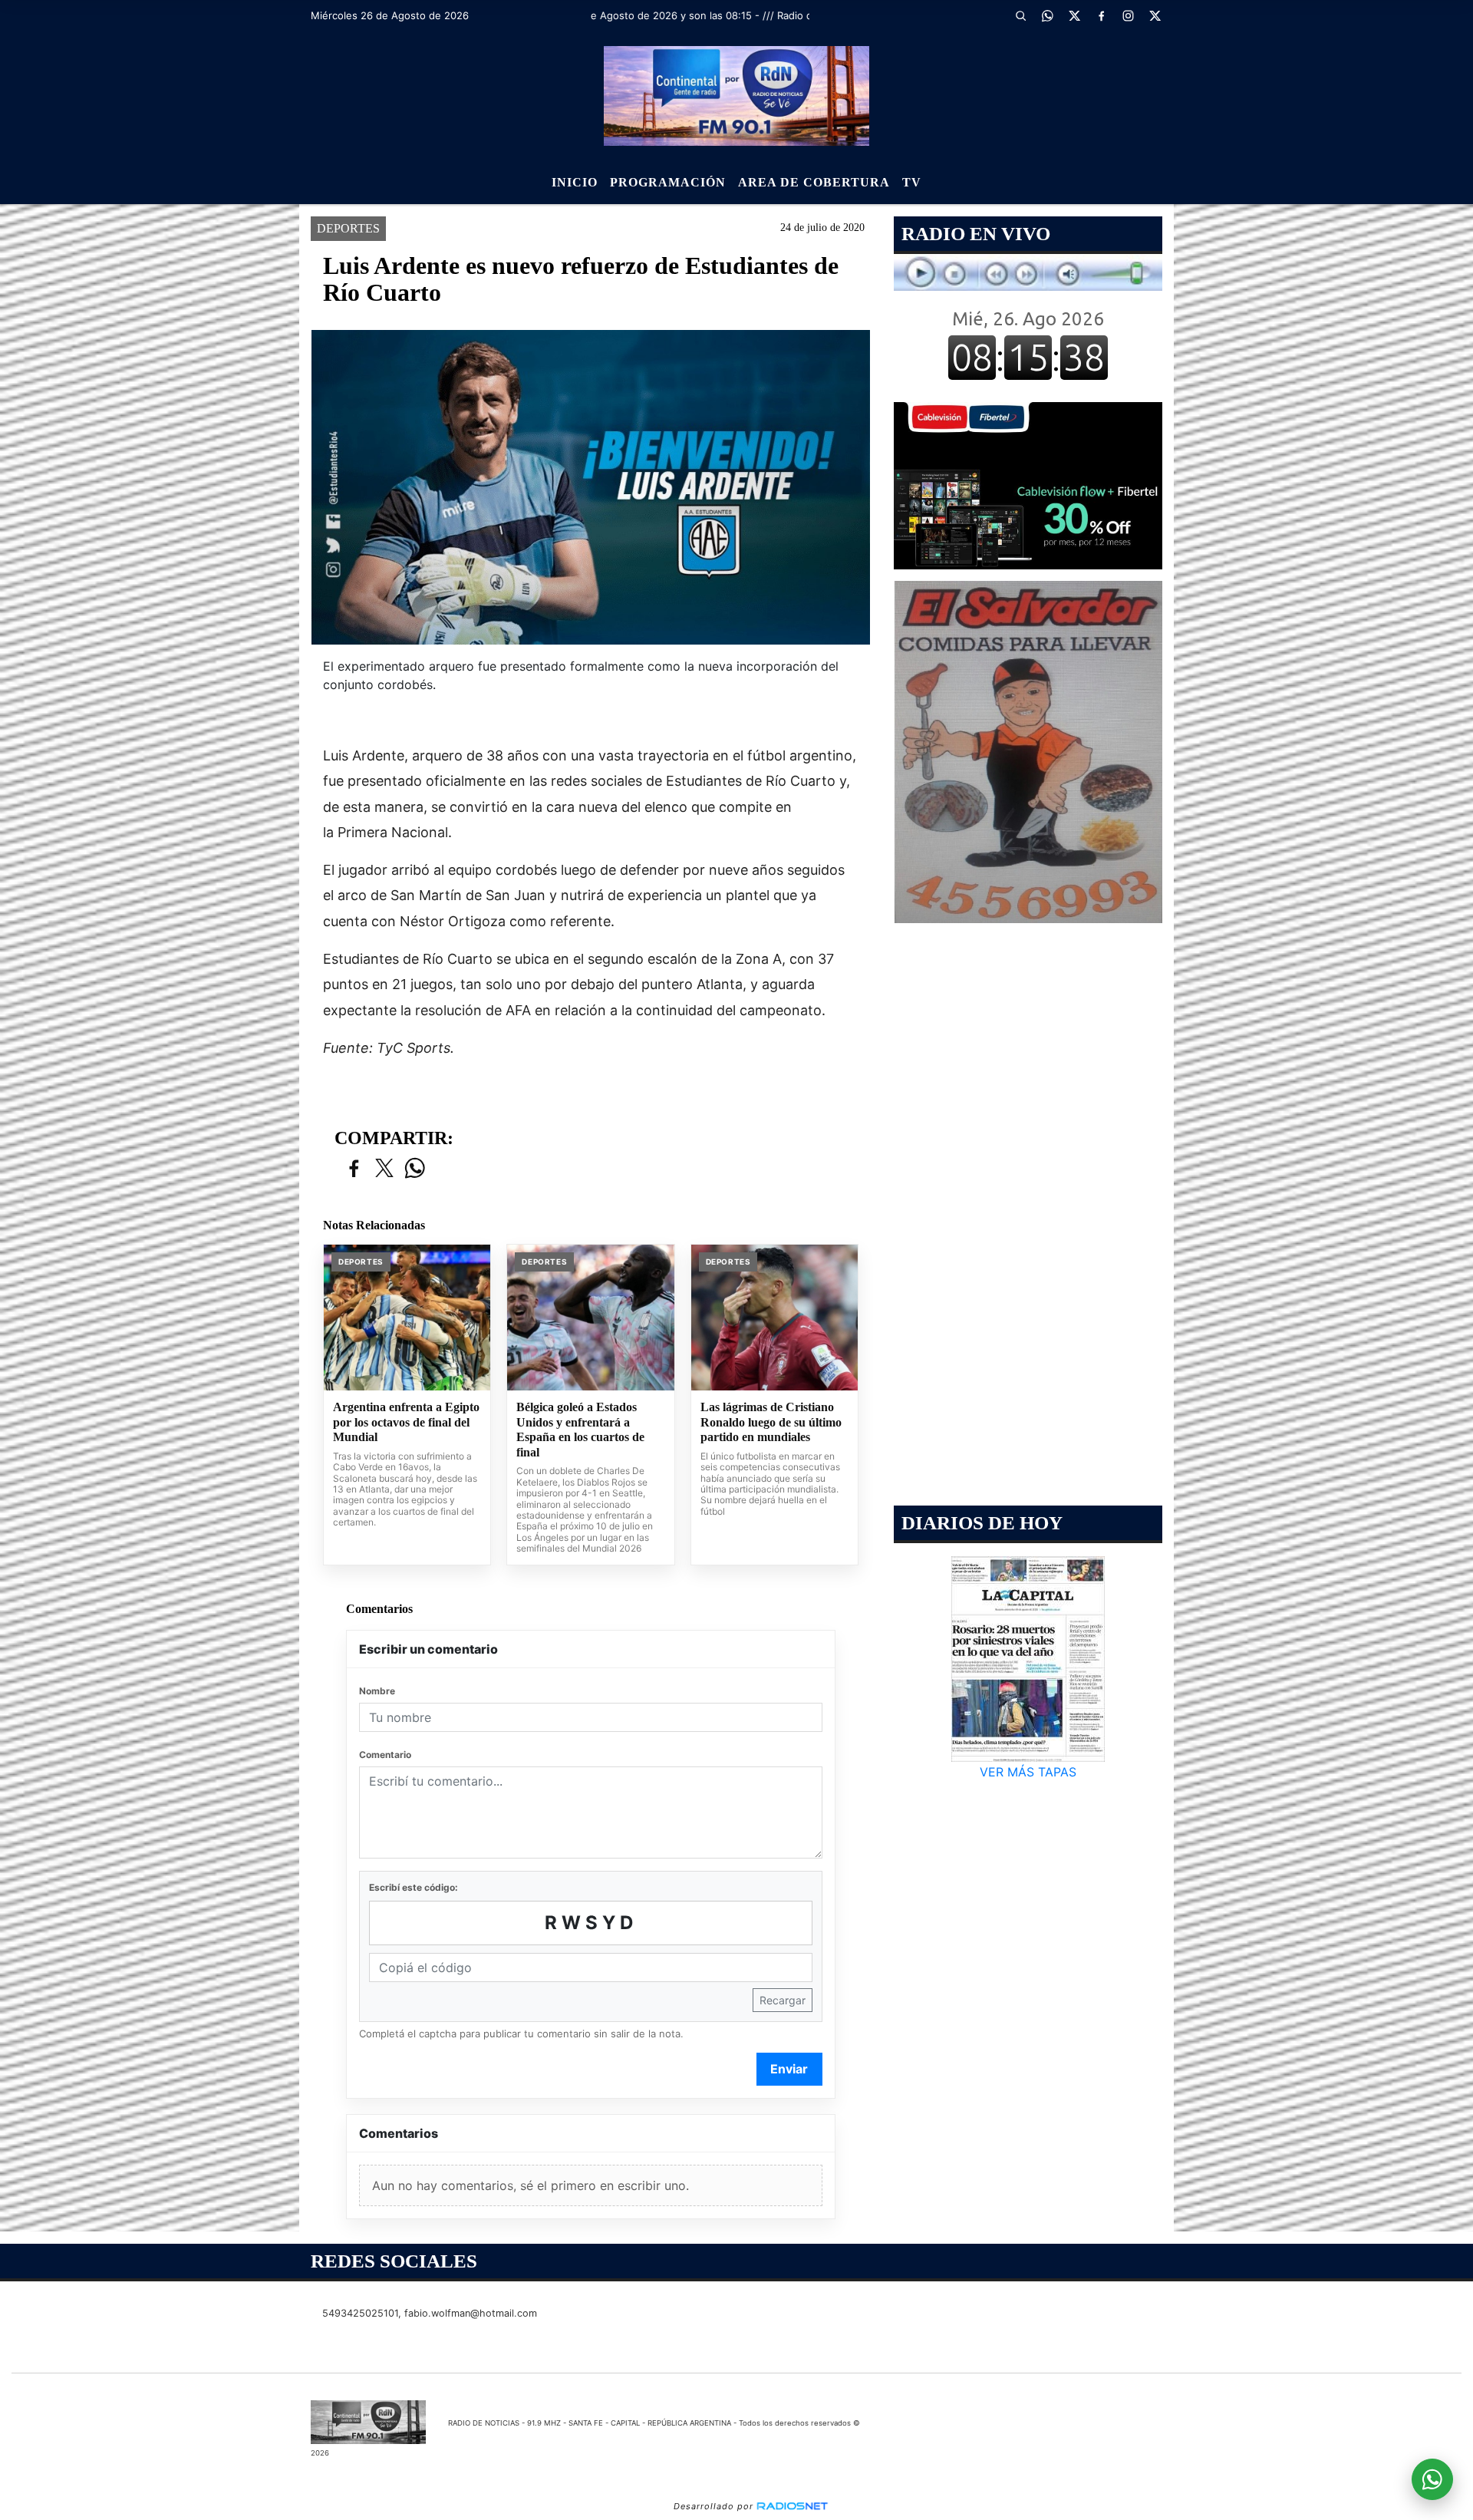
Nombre (377, 1691)
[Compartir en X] (384, 1169)
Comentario (385, 1755)
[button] (1020, 15)
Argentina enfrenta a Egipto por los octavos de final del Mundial (406, 1422)
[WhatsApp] (1047, 15)
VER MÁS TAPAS (1028, 1772)
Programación (668, 182)
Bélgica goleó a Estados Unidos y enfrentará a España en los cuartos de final (580, 1430)
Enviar (789, 2069)
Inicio (575, 182)
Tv (912, 182)
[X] (1074, 15)
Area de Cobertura (814, 182)
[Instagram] (1128, 15)
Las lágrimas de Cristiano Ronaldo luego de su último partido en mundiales (771, 1422)
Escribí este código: (414, 1887)
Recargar (783, 2000)
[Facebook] (1101, 15)
